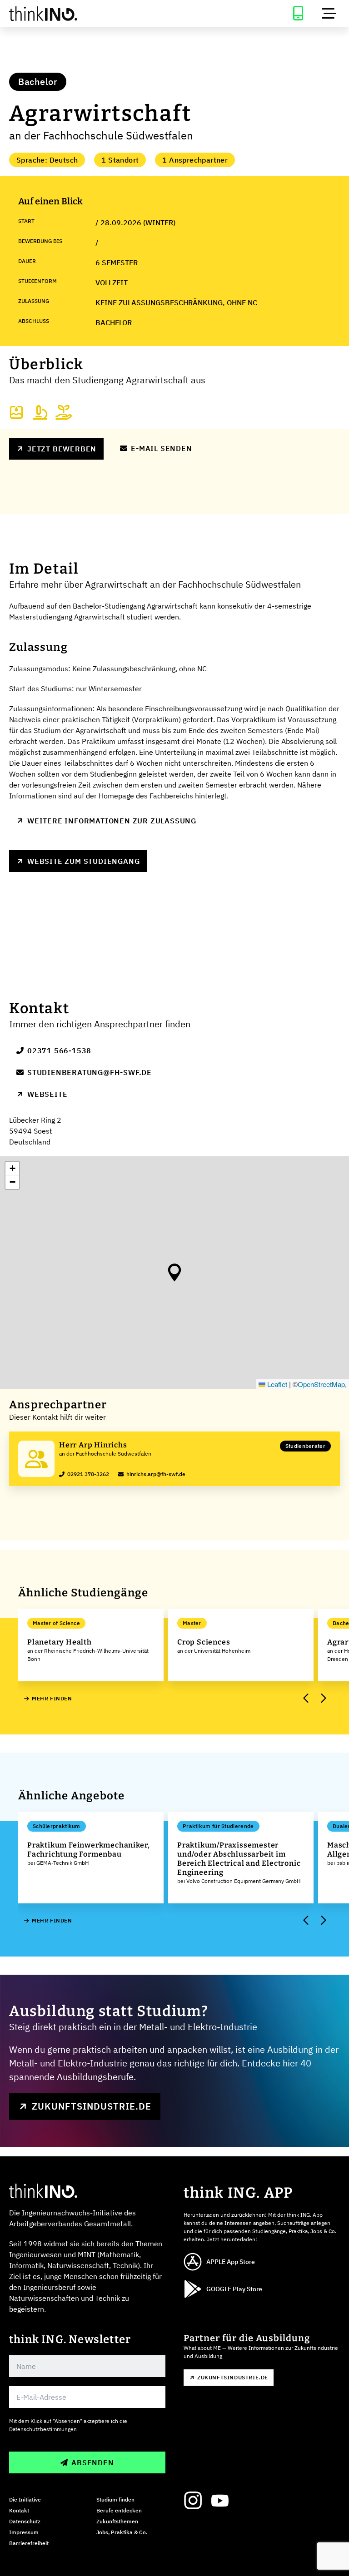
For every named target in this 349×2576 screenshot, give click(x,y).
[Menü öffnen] (329, 14)
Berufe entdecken (119, 2510)
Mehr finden (52, 1698)
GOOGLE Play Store (234, 2289)
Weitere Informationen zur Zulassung (112, 821)
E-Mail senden (161, 448)
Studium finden (115, 2499)
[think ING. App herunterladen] (298, 14)
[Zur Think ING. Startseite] (87, 14)
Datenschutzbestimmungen (43, 2429)
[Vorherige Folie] (306, 1699)
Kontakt (19, 2510)
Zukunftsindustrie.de (92, 2106)
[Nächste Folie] (323, 1699)
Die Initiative (25, 2499)
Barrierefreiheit (29, 2543)
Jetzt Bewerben (62, 449)
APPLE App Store (231, 2262)
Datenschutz (25, 2521)
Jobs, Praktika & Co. (122, 2532)
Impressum (24, 2532)
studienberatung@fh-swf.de (90, 1072)
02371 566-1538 (59, 1050)
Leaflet (276, 1384)
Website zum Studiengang (83, 861)
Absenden (92, 2462)
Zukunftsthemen (117, 2521)
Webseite (47, 1094)
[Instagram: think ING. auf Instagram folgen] (193, 2501)
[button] (174, 1273)
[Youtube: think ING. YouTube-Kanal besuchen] (220, 2501)
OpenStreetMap (321, 1384)
